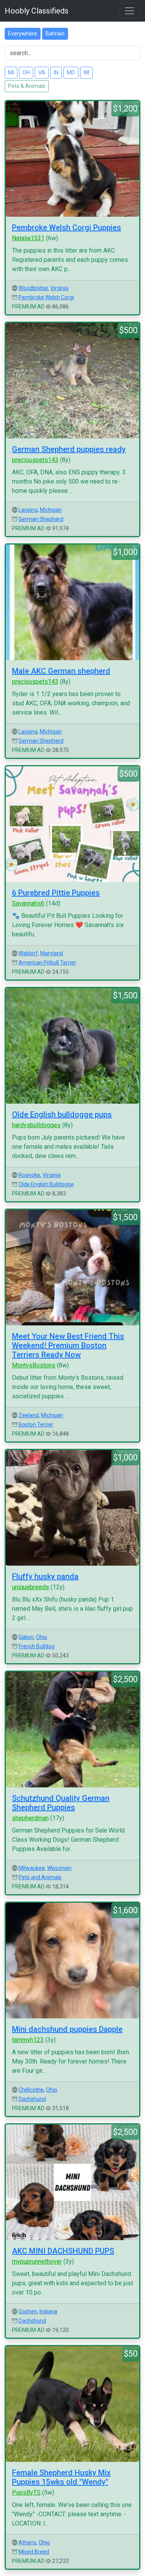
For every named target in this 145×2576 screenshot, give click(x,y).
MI (11, 72)
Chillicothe (31, 2090)
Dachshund (32, 2099)
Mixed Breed (34, 2552)
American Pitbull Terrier (47, 963)
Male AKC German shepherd (61, 671)
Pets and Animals (40, 1877)
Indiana (48, 2311)
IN (56, 72)
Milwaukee (32, 1868)
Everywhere (23, 34)
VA (42, 72)
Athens (27, 2542)
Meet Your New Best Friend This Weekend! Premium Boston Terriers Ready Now (68, 1345)
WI (86, 72)
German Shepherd (41, 519)
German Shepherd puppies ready (69, 449)
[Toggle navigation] (130, 11)
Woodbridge (33, 288)
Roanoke (29, 1175)
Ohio (42, 1637)
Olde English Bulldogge (46, 1184)
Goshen (28, 2311)
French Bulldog (37, 1646)
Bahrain (55, 34)
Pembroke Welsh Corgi (46, 297)
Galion (26, 1637)
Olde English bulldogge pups (62, 1114)
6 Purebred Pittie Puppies (56, 893)
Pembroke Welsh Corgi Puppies (67, 228)
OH (26, 72)
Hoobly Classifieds (37, 11)
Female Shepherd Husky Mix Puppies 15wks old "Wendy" (61, 2477)
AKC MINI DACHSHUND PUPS (63, 2251)
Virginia (59, 288)
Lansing (28, 510)
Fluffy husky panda (45, 1576)
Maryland (52, 953)
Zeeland (29, 1415)
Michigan (51, 510)
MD (71, 72)
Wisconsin (59, 1868)
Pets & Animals (27, 86)
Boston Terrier (36, 1425)
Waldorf (28, 953)
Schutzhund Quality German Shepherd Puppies (61, 1803)
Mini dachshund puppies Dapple (67, 2029)
